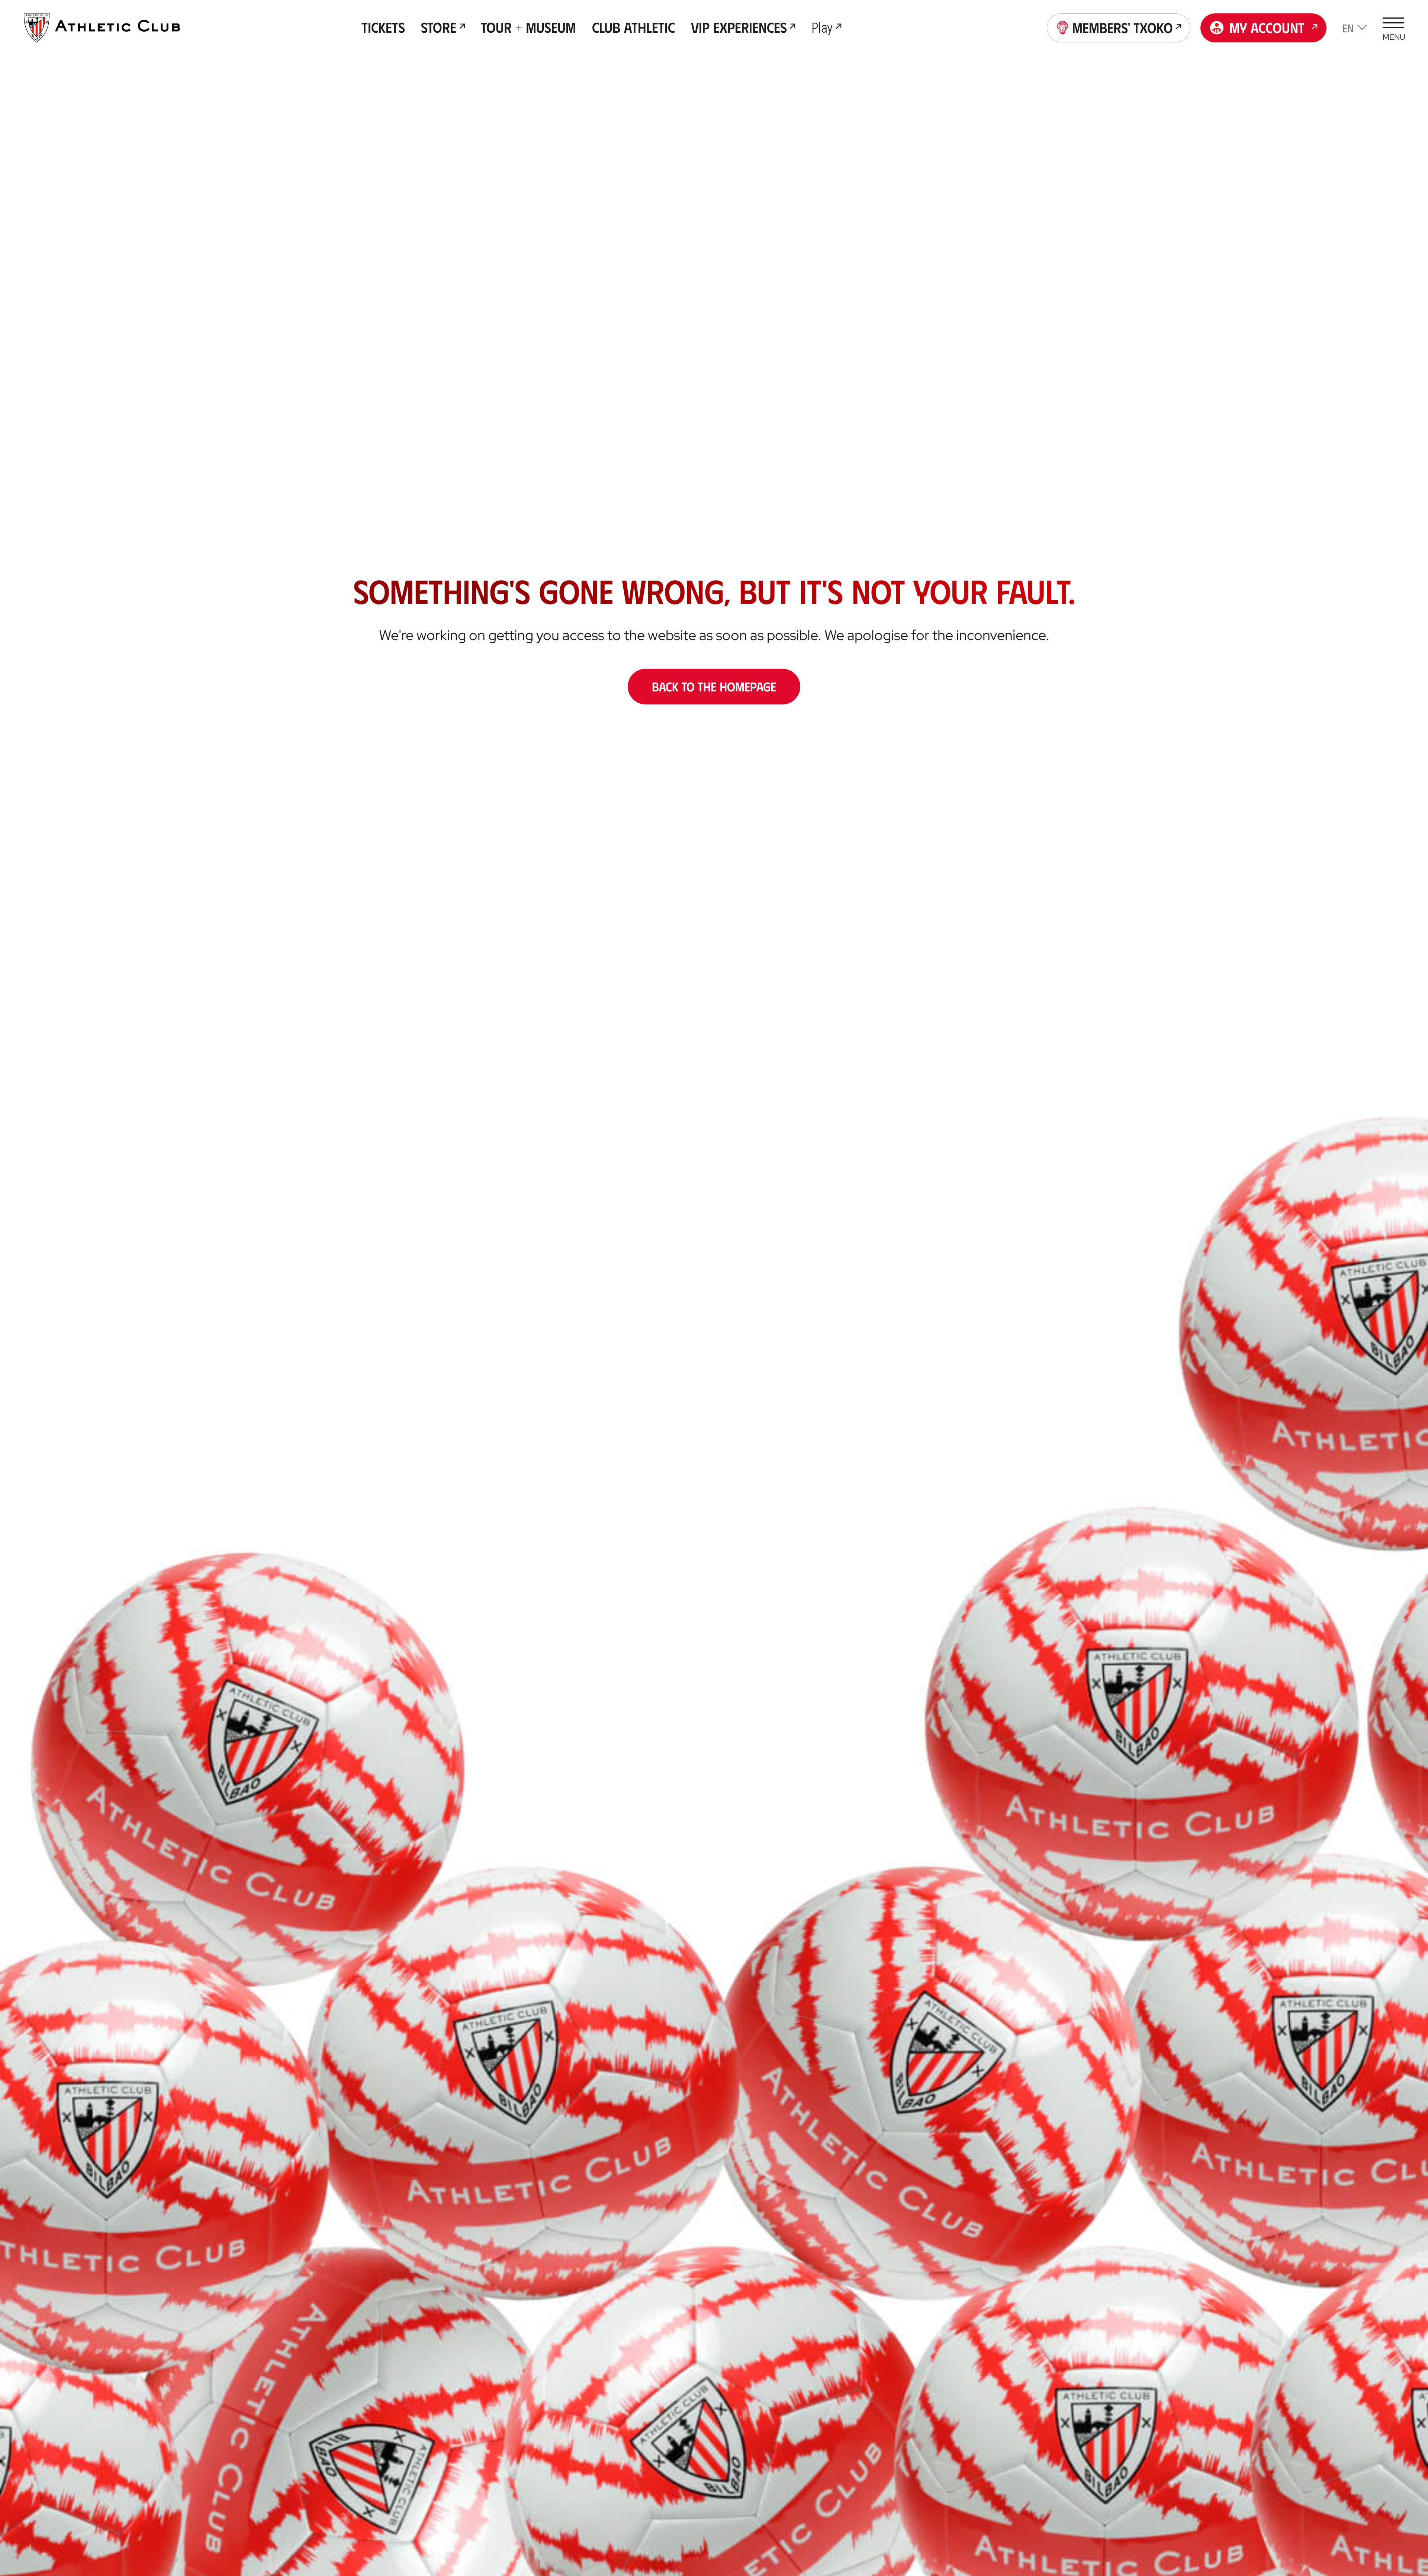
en (1348, 28)
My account (1267, 27)
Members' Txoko (1123, 27)
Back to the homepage (714, 686)
